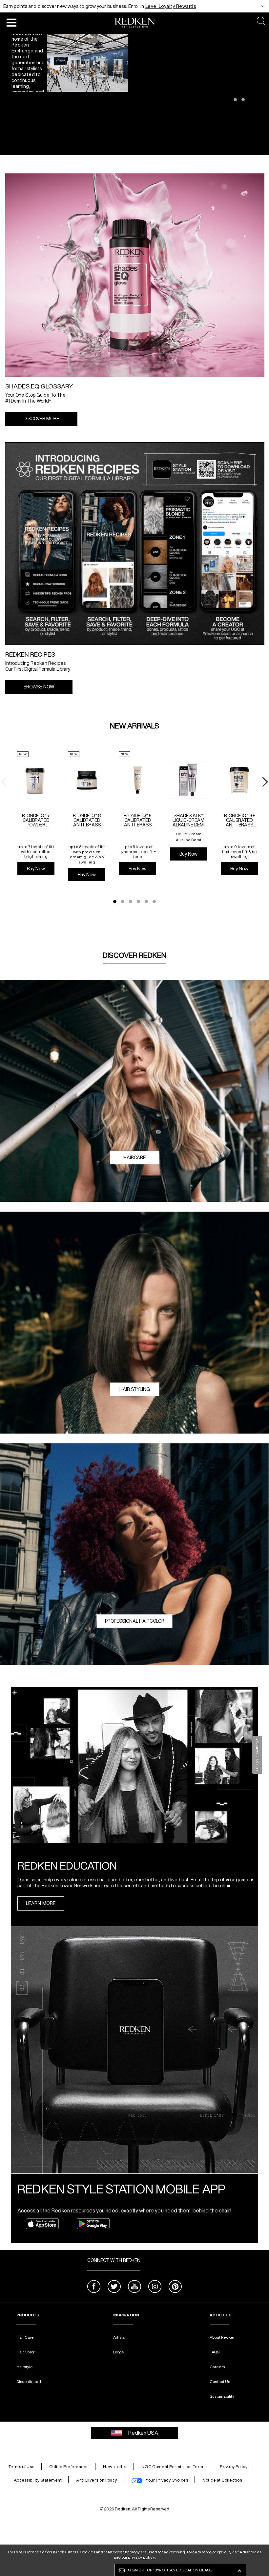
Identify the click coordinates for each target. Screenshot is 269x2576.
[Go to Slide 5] (146, 902)
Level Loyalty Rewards (171, 6)
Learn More (41, 1903)
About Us (221, 2315)
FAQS (215, 2352)
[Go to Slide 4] (138, 902)
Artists (119, 2337)
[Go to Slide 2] (123, 902)
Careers (217, 2367)
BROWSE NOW (39, 687)
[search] (261, 21)
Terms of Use (21, 2467)
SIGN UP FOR (170, 2570)
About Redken (223, 2337)
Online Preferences (69, 2467)
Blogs (118, 2352)
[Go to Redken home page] (135, 23)
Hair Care (25, 2337)
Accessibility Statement (38, 2480)
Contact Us (220, 2381)
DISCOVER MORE (41, 419)
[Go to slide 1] (235, 100)
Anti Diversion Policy (97, 2480)
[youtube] (134, 2287)
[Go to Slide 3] (131, 902)
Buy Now (36, 869)
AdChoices (251, 2552)
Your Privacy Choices (167, 2480)
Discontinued (29, 2381)
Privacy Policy (234, 2467)
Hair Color (25, 2352)
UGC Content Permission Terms (173, 2467)
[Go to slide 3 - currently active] (251, 100)
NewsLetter (115, 2467)
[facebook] (94, 2287)
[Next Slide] (264, 95)
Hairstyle (25, 2367)
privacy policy (141, 2557)
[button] (11, 22)
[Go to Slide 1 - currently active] (115, 902)
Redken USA (143, 2433)
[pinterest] (175, 2287)
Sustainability (222, 2396)
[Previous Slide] (5, 95)
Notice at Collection (222, 2480)
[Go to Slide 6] (154, 902)
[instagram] (155, 2287)
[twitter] (114, 2287)
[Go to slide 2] (243, 100)
